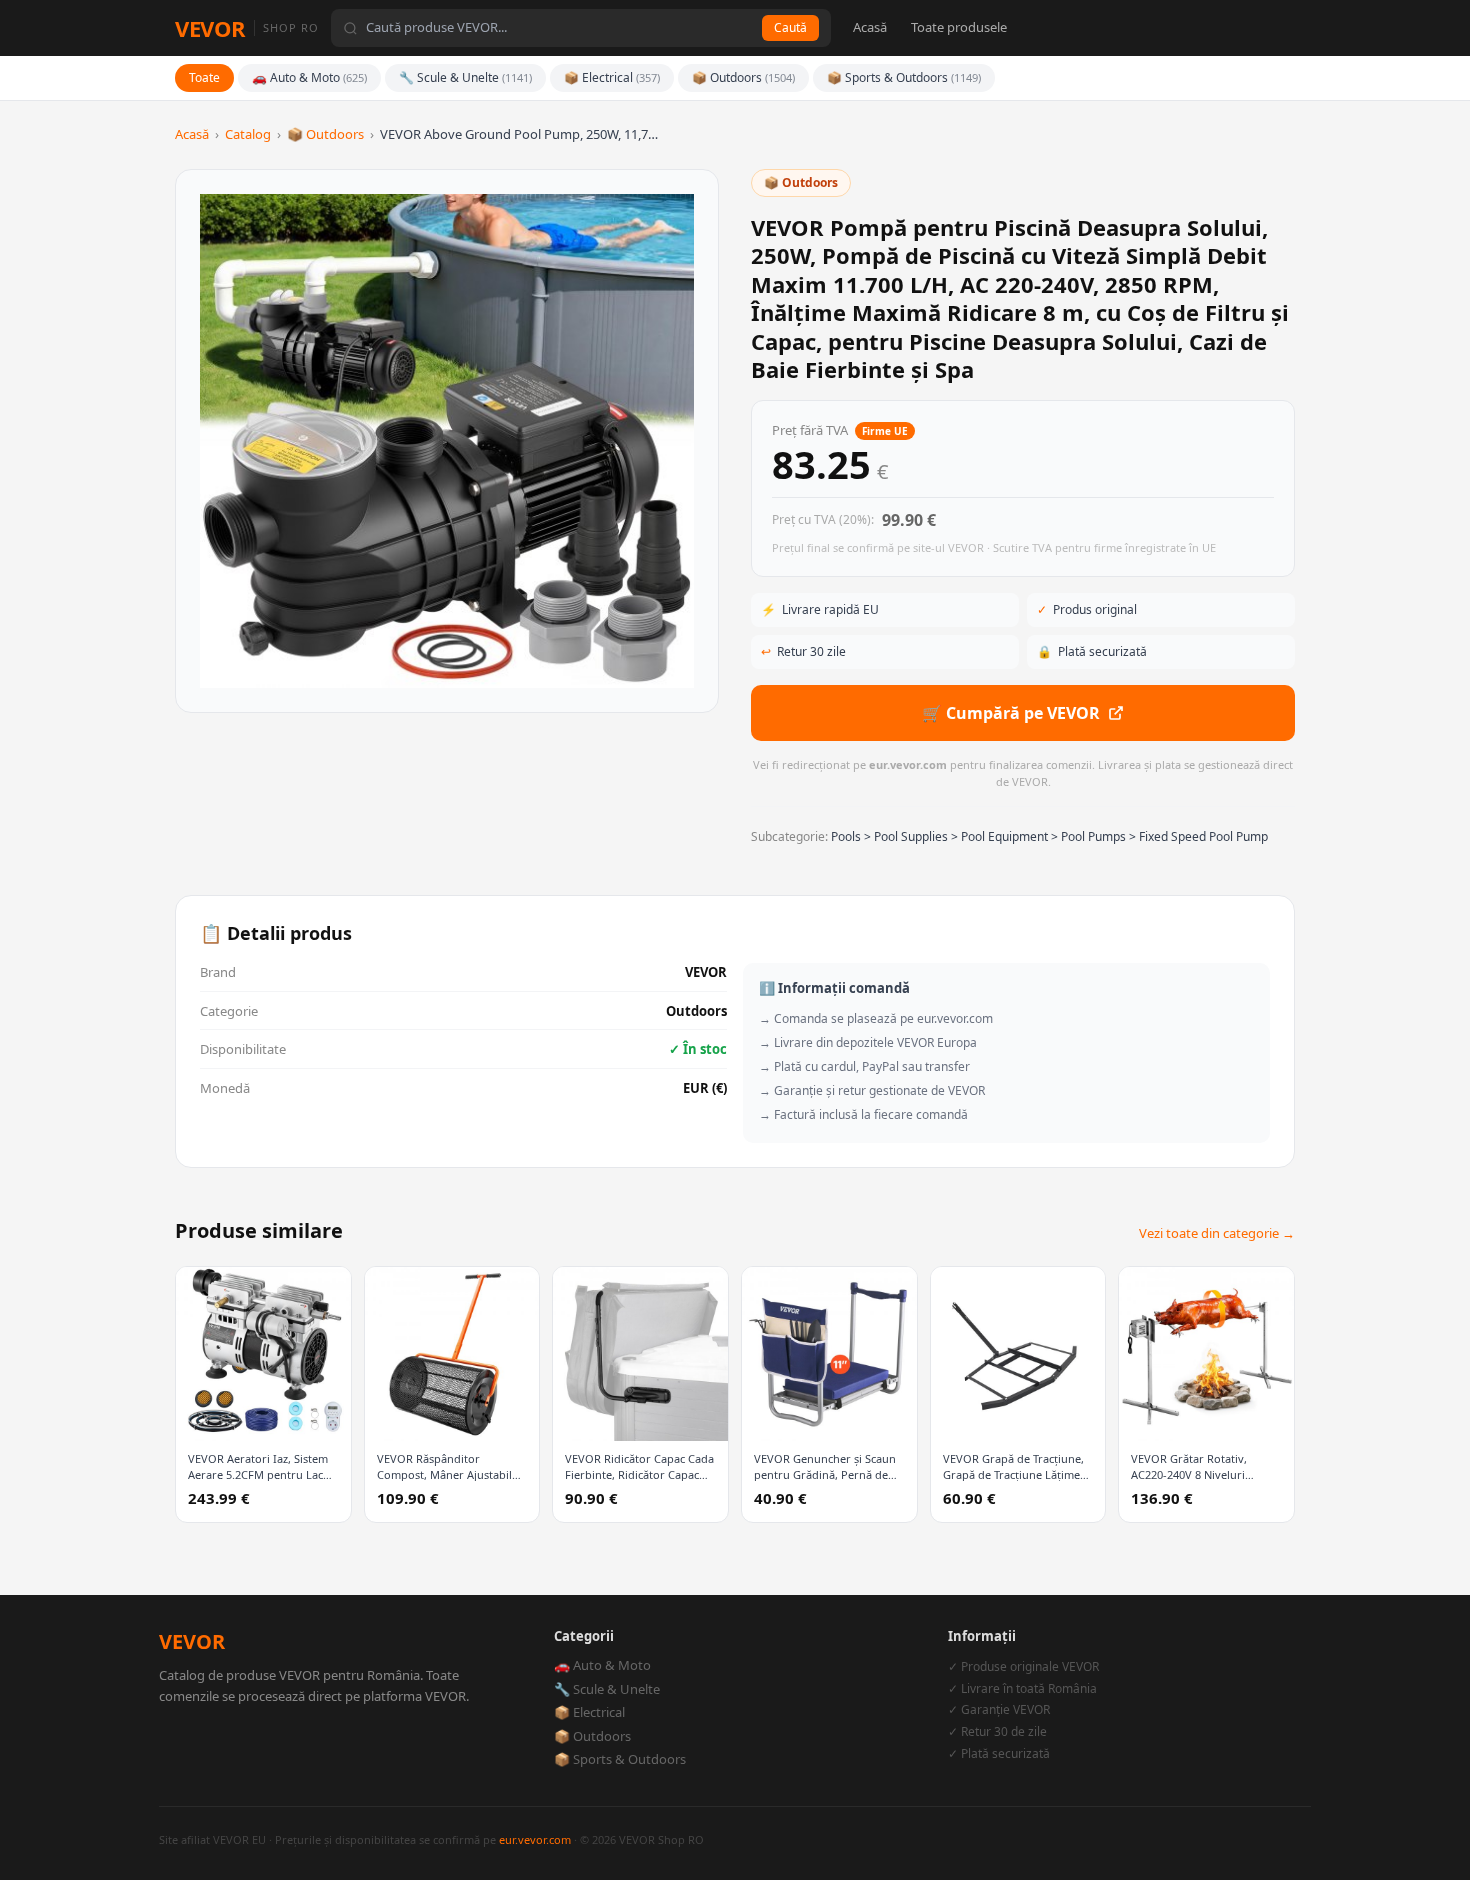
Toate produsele (959, 27)
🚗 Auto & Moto (309, 77)
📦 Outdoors (743, 77)
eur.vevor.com (535, 1839)
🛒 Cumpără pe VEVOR (1011, 713)
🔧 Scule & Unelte (465, 77)
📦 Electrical (612, 77)
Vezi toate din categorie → (1217, 1233)
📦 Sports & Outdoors (904, 77)
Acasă (870, 27)
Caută (790, 27)
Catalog (248, 134)
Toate (204, 77)
